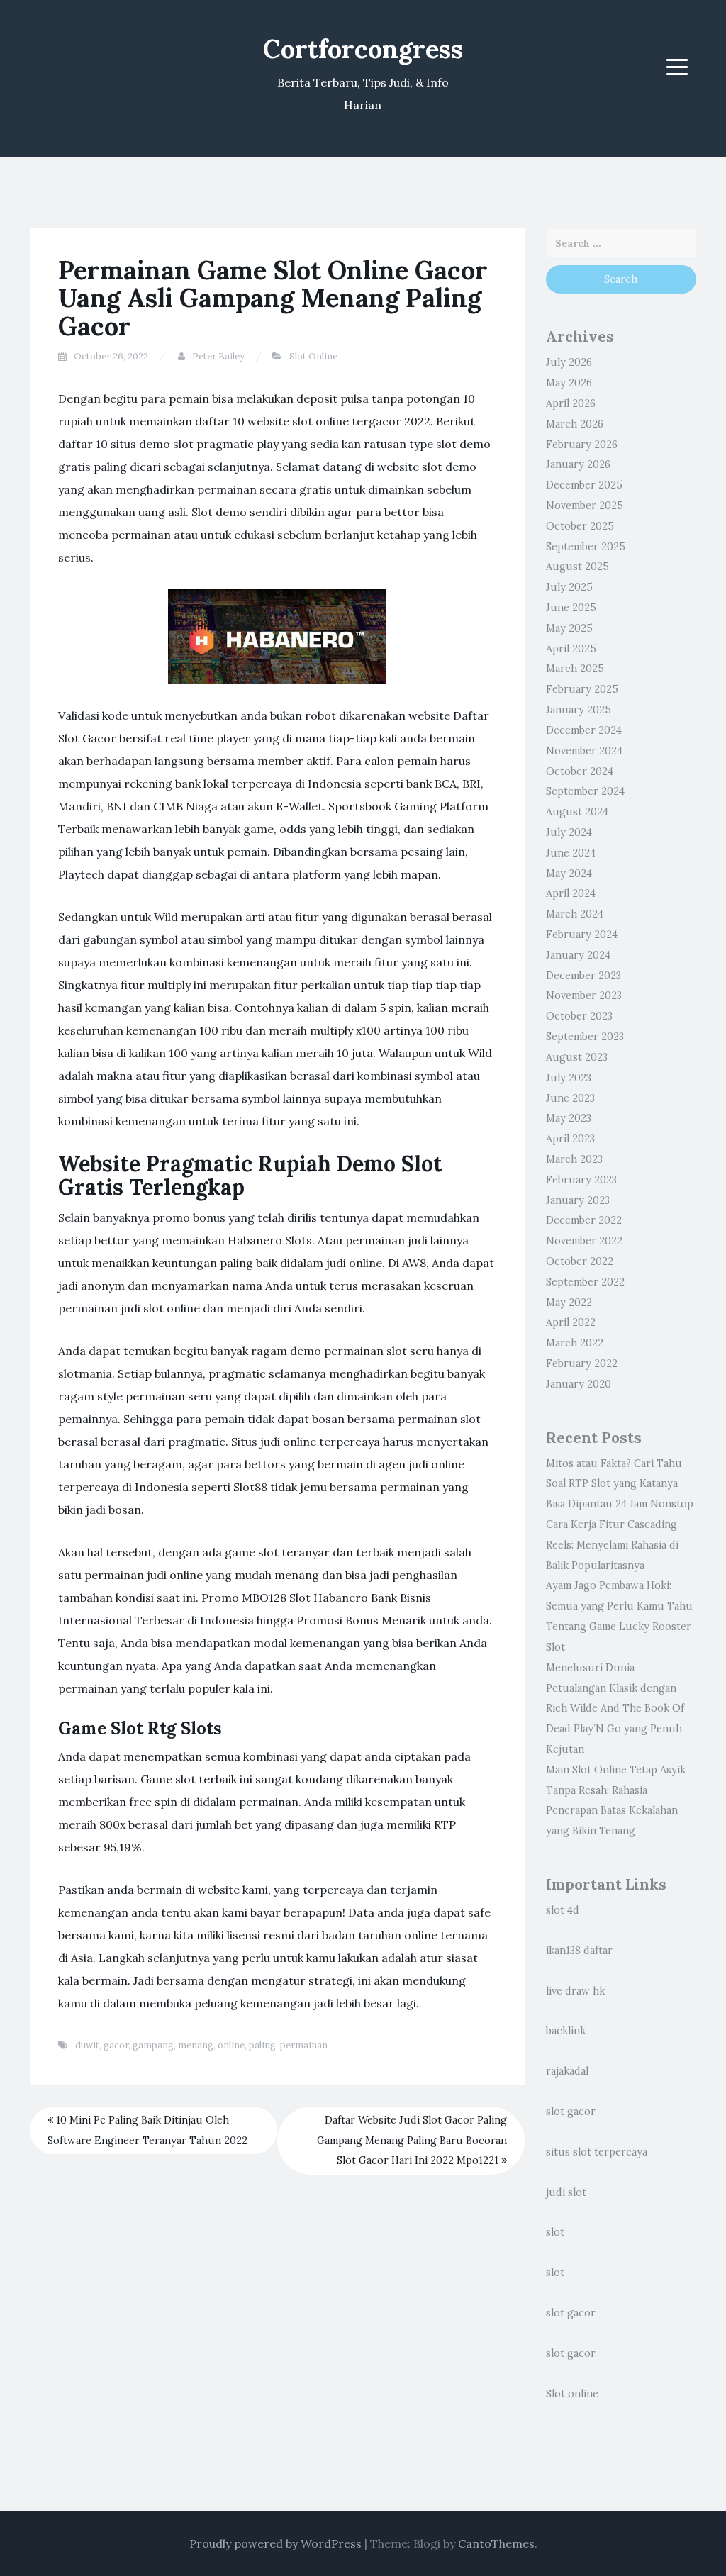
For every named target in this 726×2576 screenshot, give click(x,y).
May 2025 (569, 628)
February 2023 (581, 1180)
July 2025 (569, 587)
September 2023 (585, 1037)
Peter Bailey (218, 356)
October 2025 (580, 526)
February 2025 (582, 689)
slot (555, 2232)
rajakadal (567, 2071)
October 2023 (579, 1016)
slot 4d (563, 1910)
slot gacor (571, 2112)
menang (196, 2045)
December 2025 (584, 485)
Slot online (572, 2394)
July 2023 (569, 1078)
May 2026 (569, 383)
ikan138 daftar (579, 1951)
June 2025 (571, 608)
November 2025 (585, 506)
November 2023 (584, 996)
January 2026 (578, 464)
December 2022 (584, 1220)
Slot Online (313, 356)
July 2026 (569, 362)
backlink (566, 2031)
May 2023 (569, 1118)
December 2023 (583, 976)
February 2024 (582, 935)
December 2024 (584, 730)
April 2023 (570, 1139)
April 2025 (571, 649)
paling (262, 2045)
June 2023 (570, 1098)
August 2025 (577, 567)
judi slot (566, 2192)
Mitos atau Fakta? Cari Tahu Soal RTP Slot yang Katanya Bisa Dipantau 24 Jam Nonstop (620, 1484)
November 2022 (584, 1241)
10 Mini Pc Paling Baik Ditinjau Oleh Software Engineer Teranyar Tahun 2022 (147, 2130)
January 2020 (579, 1384)
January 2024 (578, 955)
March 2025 (575, 669)
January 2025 (579, 710)
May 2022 (569, 1303)
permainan (304, 2045)
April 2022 (571, 1322)
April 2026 (571, 403)
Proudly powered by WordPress (275, 2543)
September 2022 (585, 1282)
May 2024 (569, 874)
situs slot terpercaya (597, 2152)
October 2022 (580, 1261)
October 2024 (580, 771)
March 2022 (575, 1343)
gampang (153, 2045)
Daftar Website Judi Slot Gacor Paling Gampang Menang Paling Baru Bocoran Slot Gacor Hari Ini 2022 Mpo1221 (412, 2141)
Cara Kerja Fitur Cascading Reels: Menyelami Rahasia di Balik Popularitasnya (612, 1545)
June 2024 (571, 853)
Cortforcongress (363, 49)
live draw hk (575, 1991)
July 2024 (569, 832)
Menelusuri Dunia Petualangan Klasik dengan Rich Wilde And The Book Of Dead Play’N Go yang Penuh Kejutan (615, 1708)
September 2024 (585, 791)
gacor (116, 2045)
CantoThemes (496, 2543)
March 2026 (575, 424)
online (231, 2045)
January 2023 (578, 1200)
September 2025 (586, 547)
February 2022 (582, 1364)
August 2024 (577, 812)
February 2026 (582, 445)
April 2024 (571, 893)
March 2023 (574, 1159)
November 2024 (584, 751)
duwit (87, 2045)
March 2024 (575, 914)
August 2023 (577, 1057)
